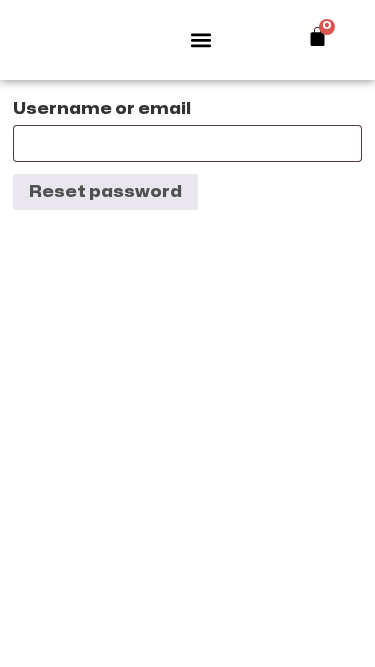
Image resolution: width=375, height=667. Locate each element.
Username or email (102, 109)
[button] (201, 40)
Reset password (105, 192)
